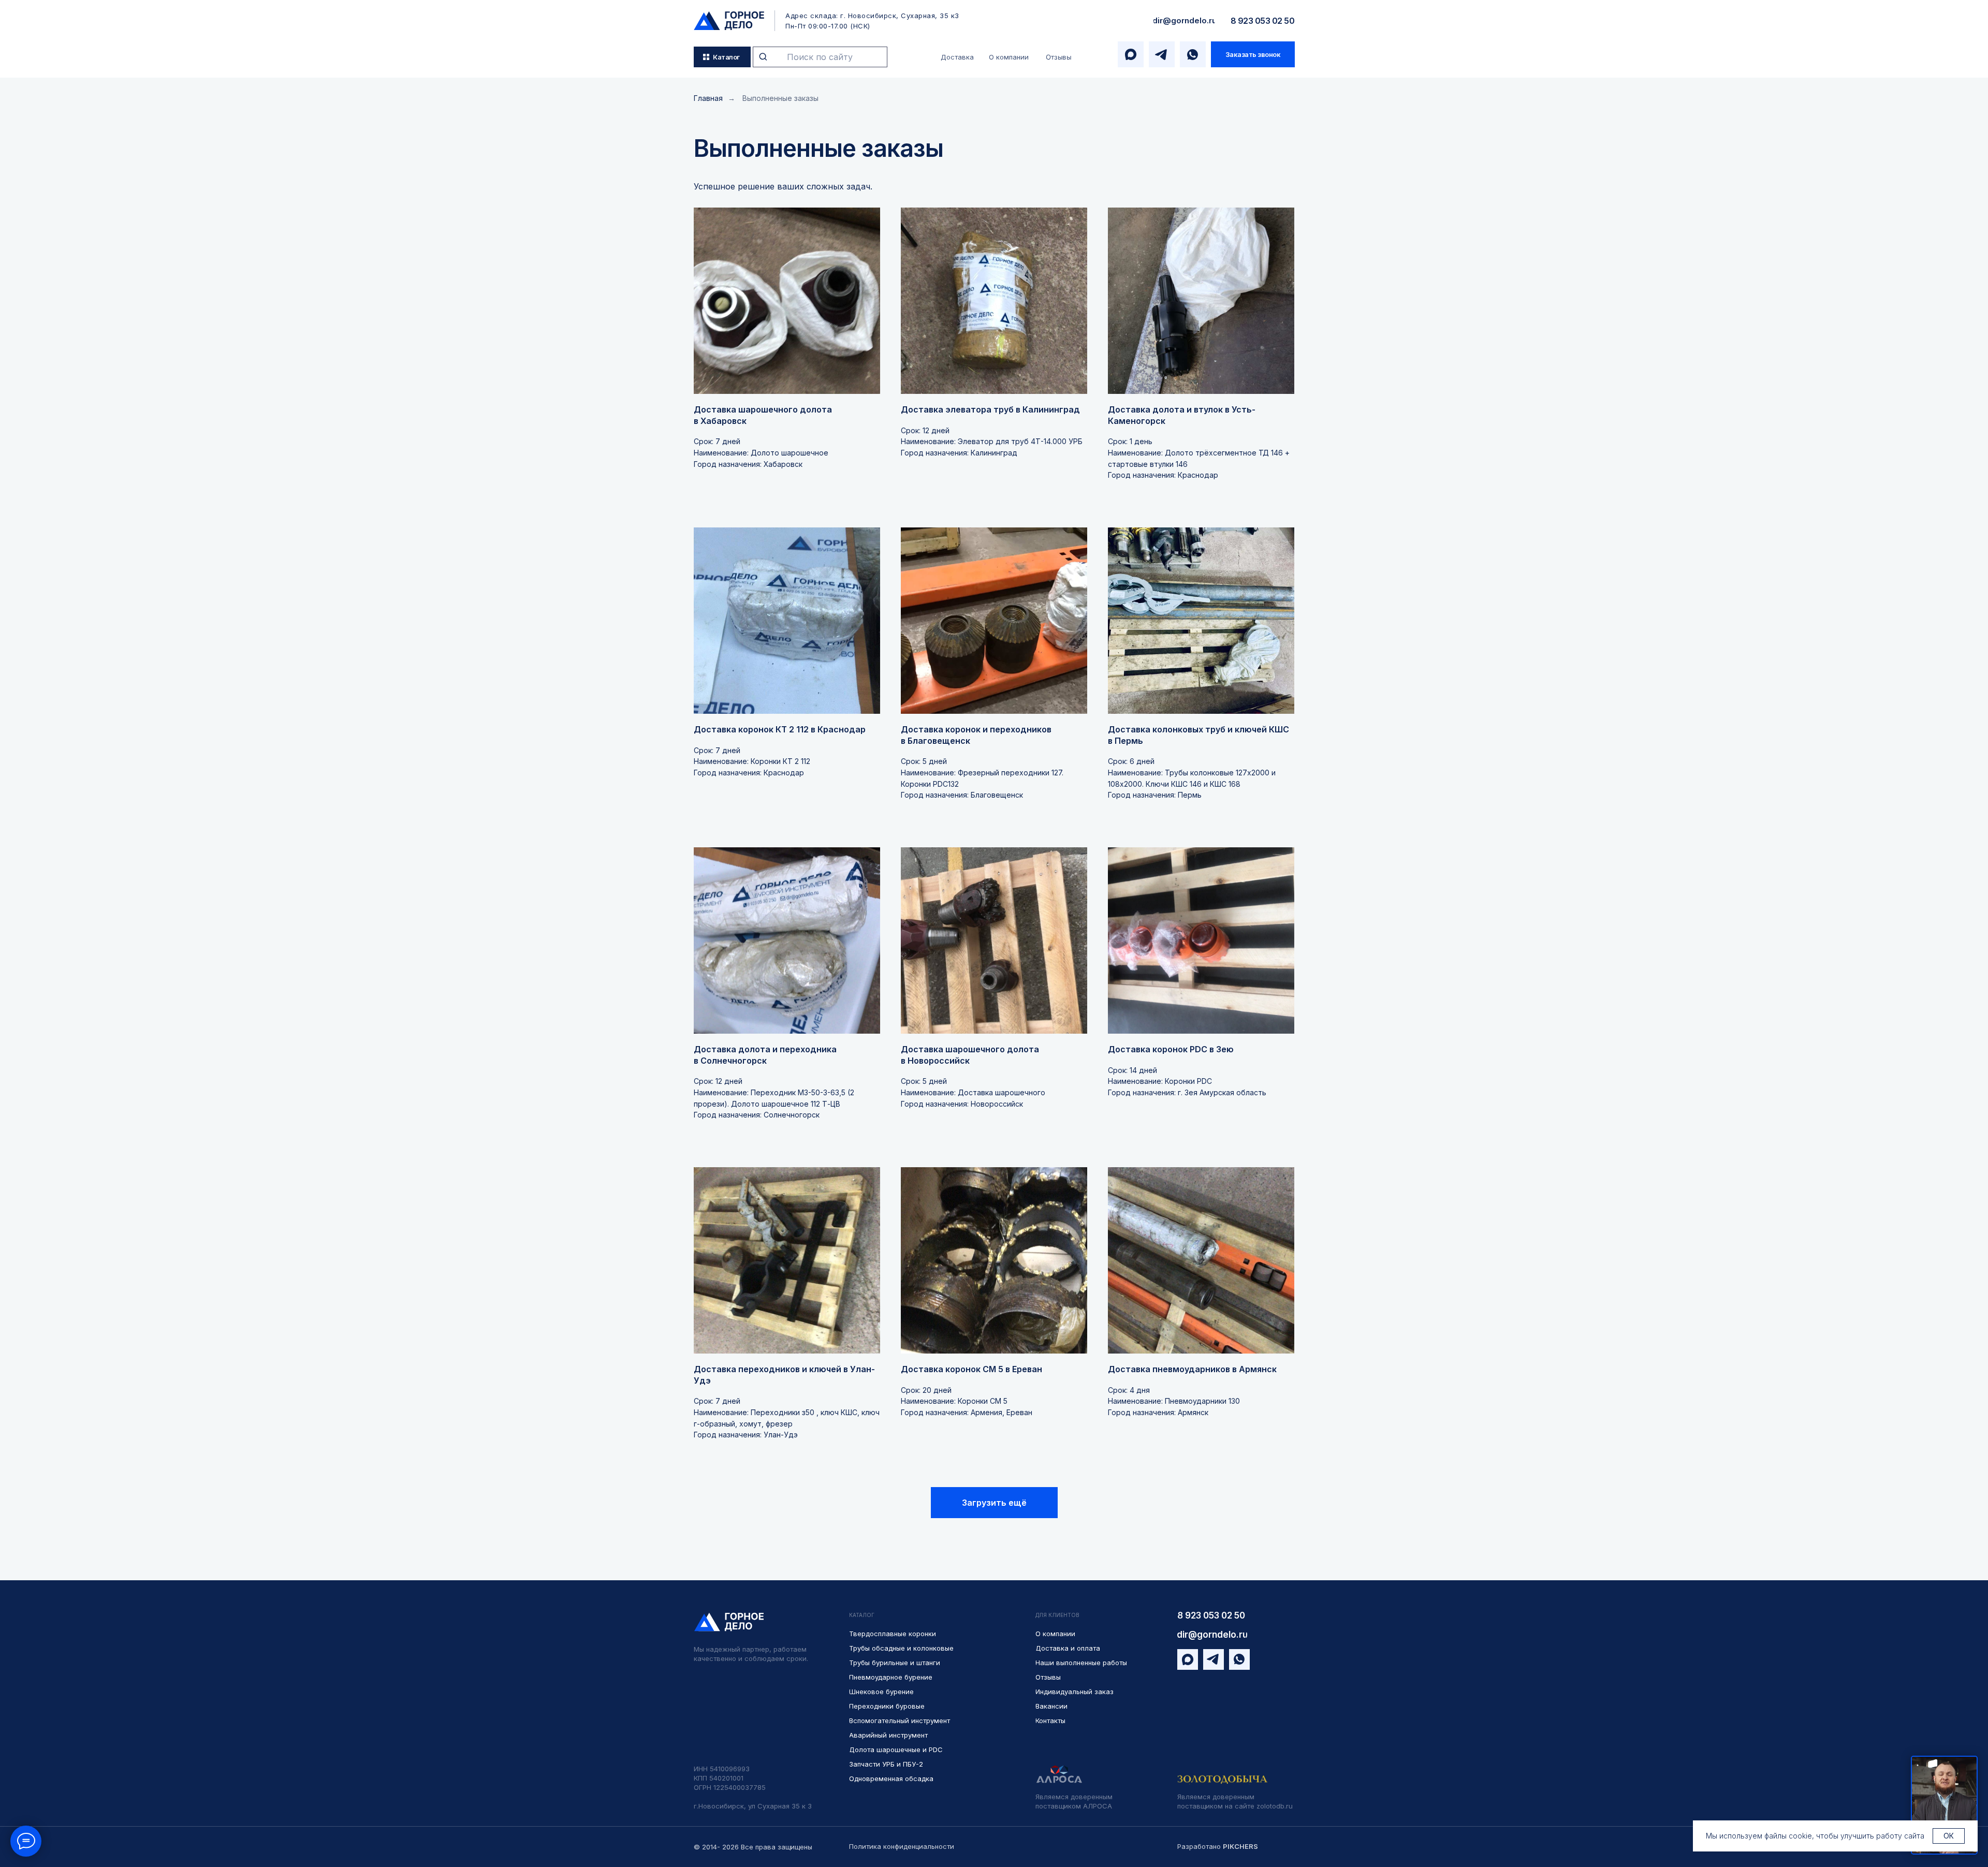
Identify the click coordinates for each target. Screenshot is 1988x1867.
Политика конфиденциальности (902, 1846)
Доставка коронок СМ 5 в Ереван (971, 1369)
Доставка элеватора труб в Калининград (990, 409)
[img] (729, 21)
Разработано (1218, 1846)
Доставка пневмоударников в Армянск (1192, 1369)
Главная (708, 98)
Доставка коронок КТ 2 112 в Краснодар (780, 729)
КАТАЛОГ (862, 1615)
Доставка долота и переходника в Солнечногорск (765, 1055)
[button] (1253, 54)
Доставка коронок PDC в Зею (1171, 1049)
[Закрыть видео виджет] (1976, 1757)
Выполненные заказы (780, 98)
